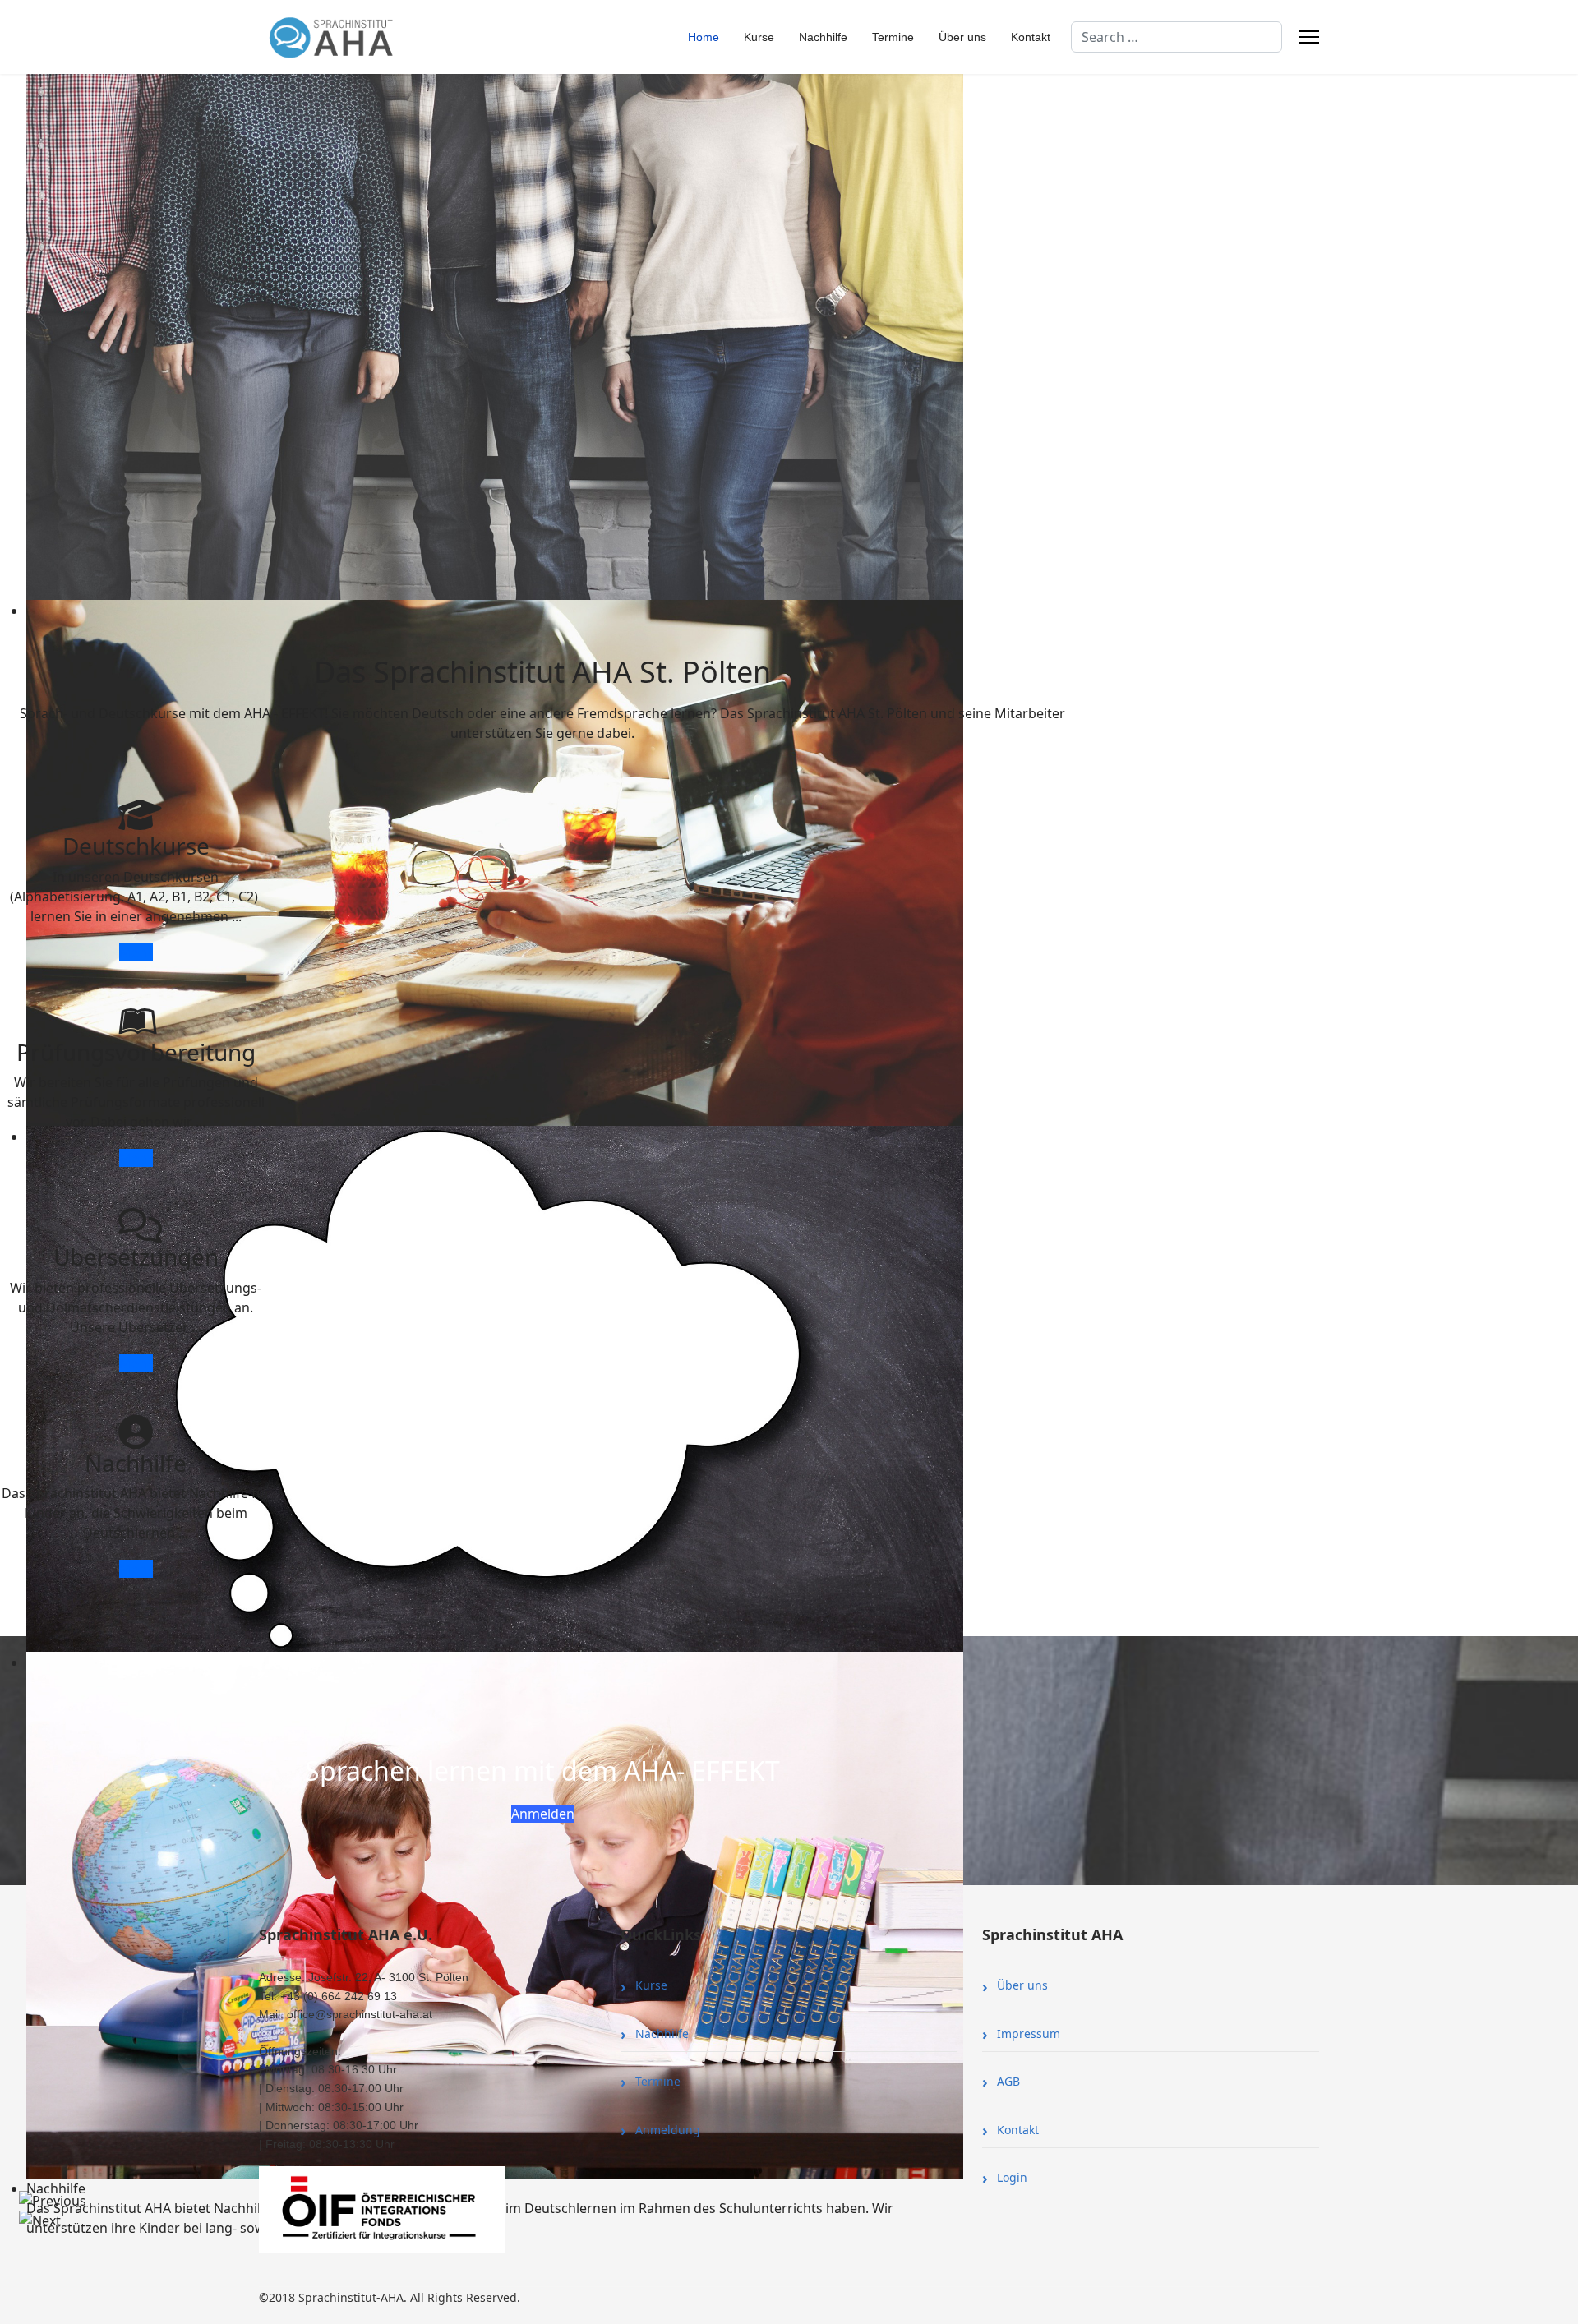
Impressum (1029, 2033)
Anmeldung (668, 2130)
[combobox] (1177, 37)
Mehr (136, 952)
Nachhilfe (823, 37)
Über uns (962, 37)
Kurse (759, 37)
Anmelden (543, 1814)
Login (1012, 2177)
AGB (1008, 2081)
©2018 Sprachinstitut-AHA (331, 2297)
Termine (893, 37)
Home (704, 37)
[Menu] (1309, 37)
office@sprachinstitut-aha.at (360, 2014)
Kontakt (1031, 37)
